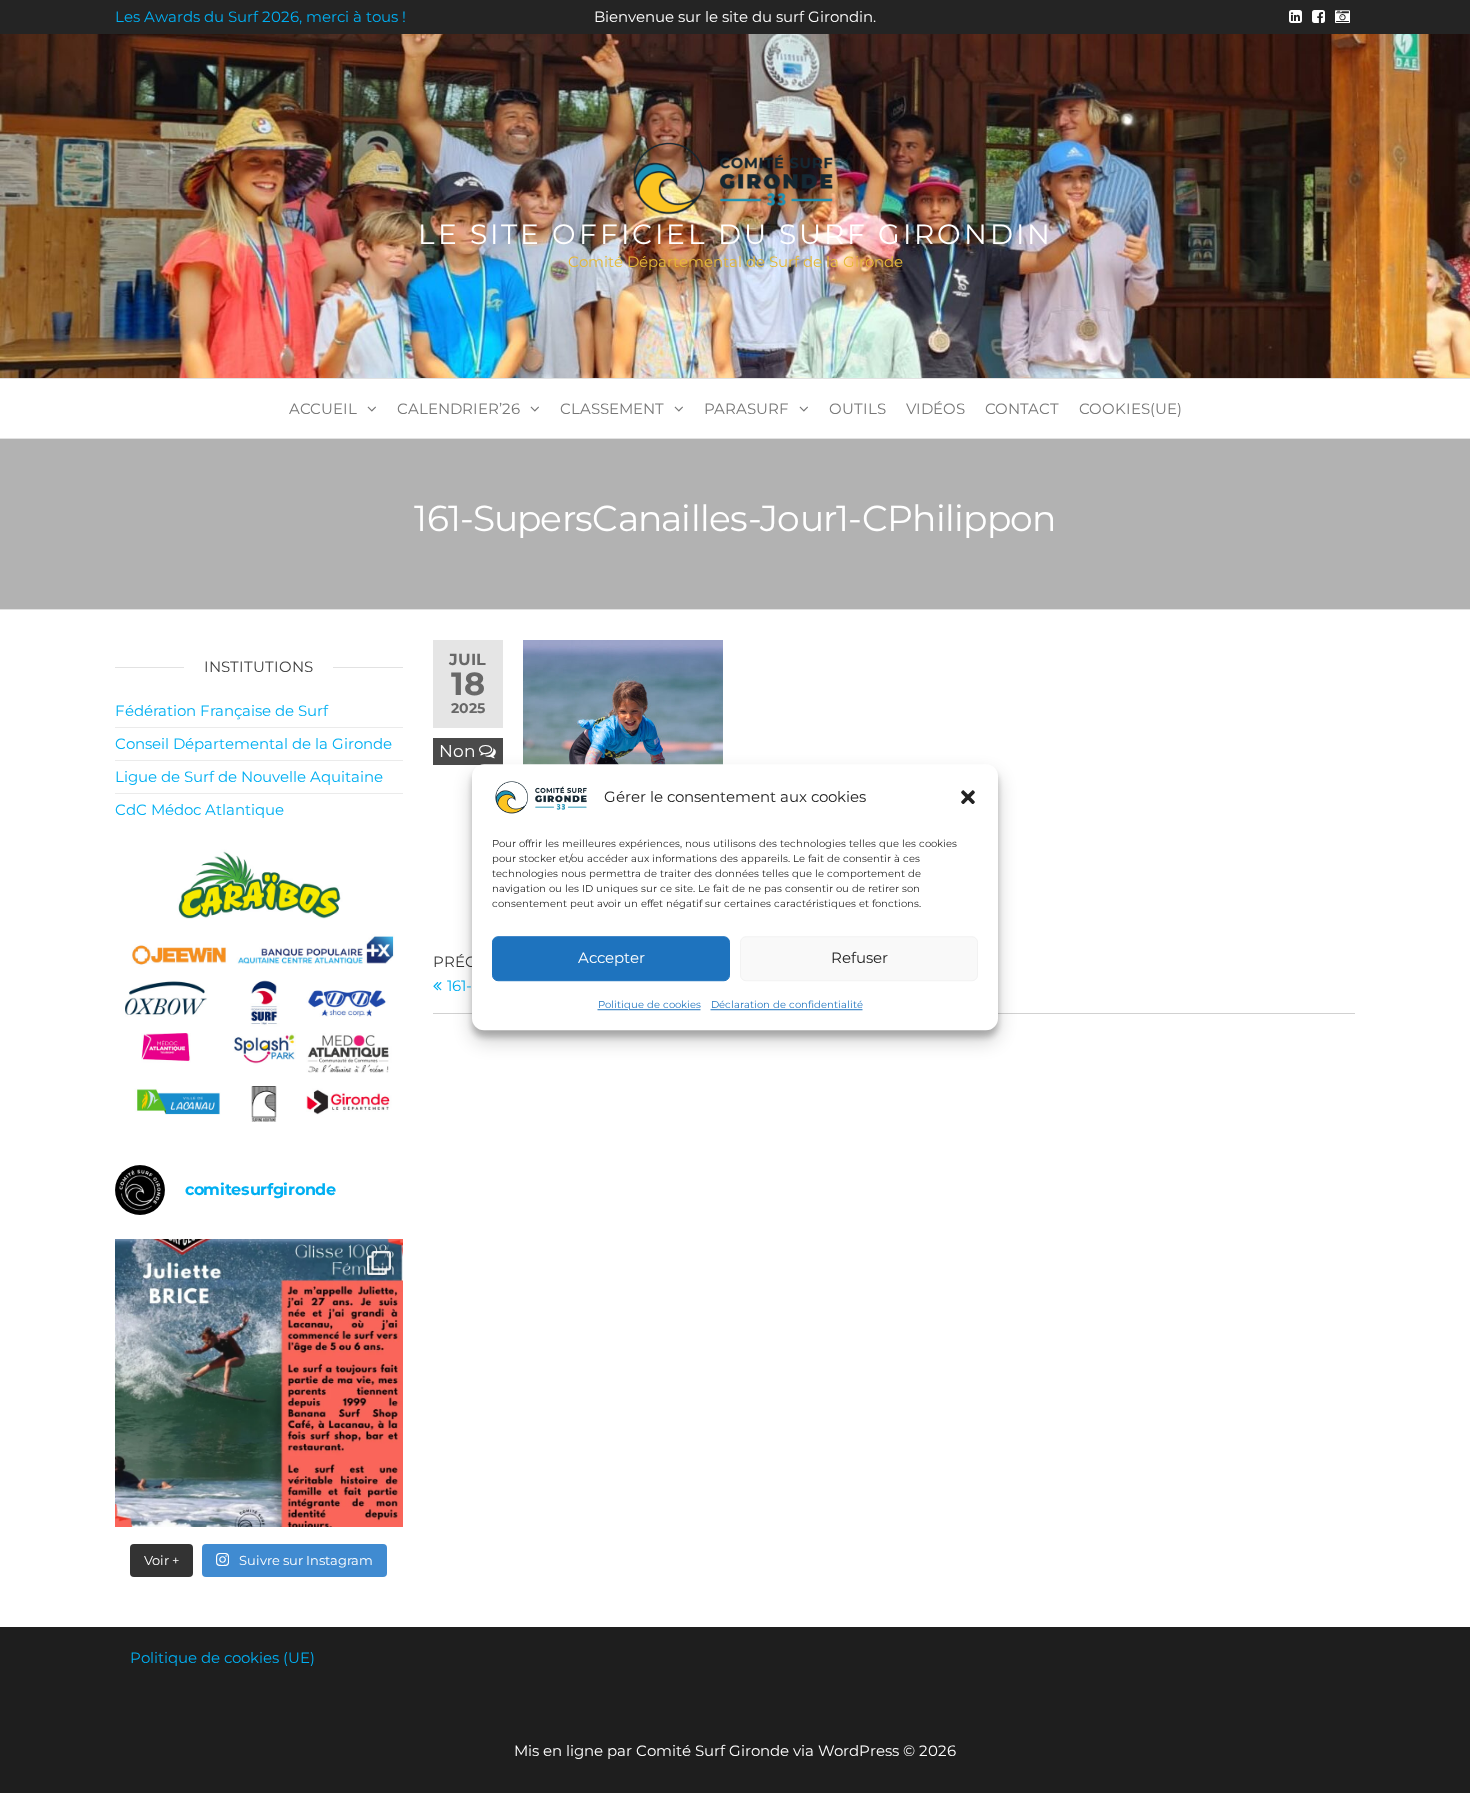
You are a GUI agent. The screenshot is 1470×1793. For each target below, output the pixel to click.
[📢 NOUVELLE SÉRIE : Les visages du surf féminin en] (259, 1383)
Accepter (611, 957)
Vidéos (935, 408)
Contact (1022, 408)
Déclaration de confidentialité (787, 1003)
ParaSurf (746, 408)
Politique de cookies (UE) (222, 1657)
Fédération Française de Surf (221, 710)
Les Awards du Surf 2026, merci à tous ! (260, 16)
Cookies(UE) (1130, 408)
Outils (857, 408)
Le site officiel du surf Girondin (735, 234)
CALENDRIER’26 (458, 408)
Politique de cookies (649, 1003)
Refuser (859, 957)
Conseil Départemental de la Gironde (253, 743)
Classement (612, 408)
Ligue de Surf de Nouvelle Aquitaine (249, 776)
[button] (968, 797)
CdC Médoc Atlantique (199, 809)
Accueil (323, 408)
